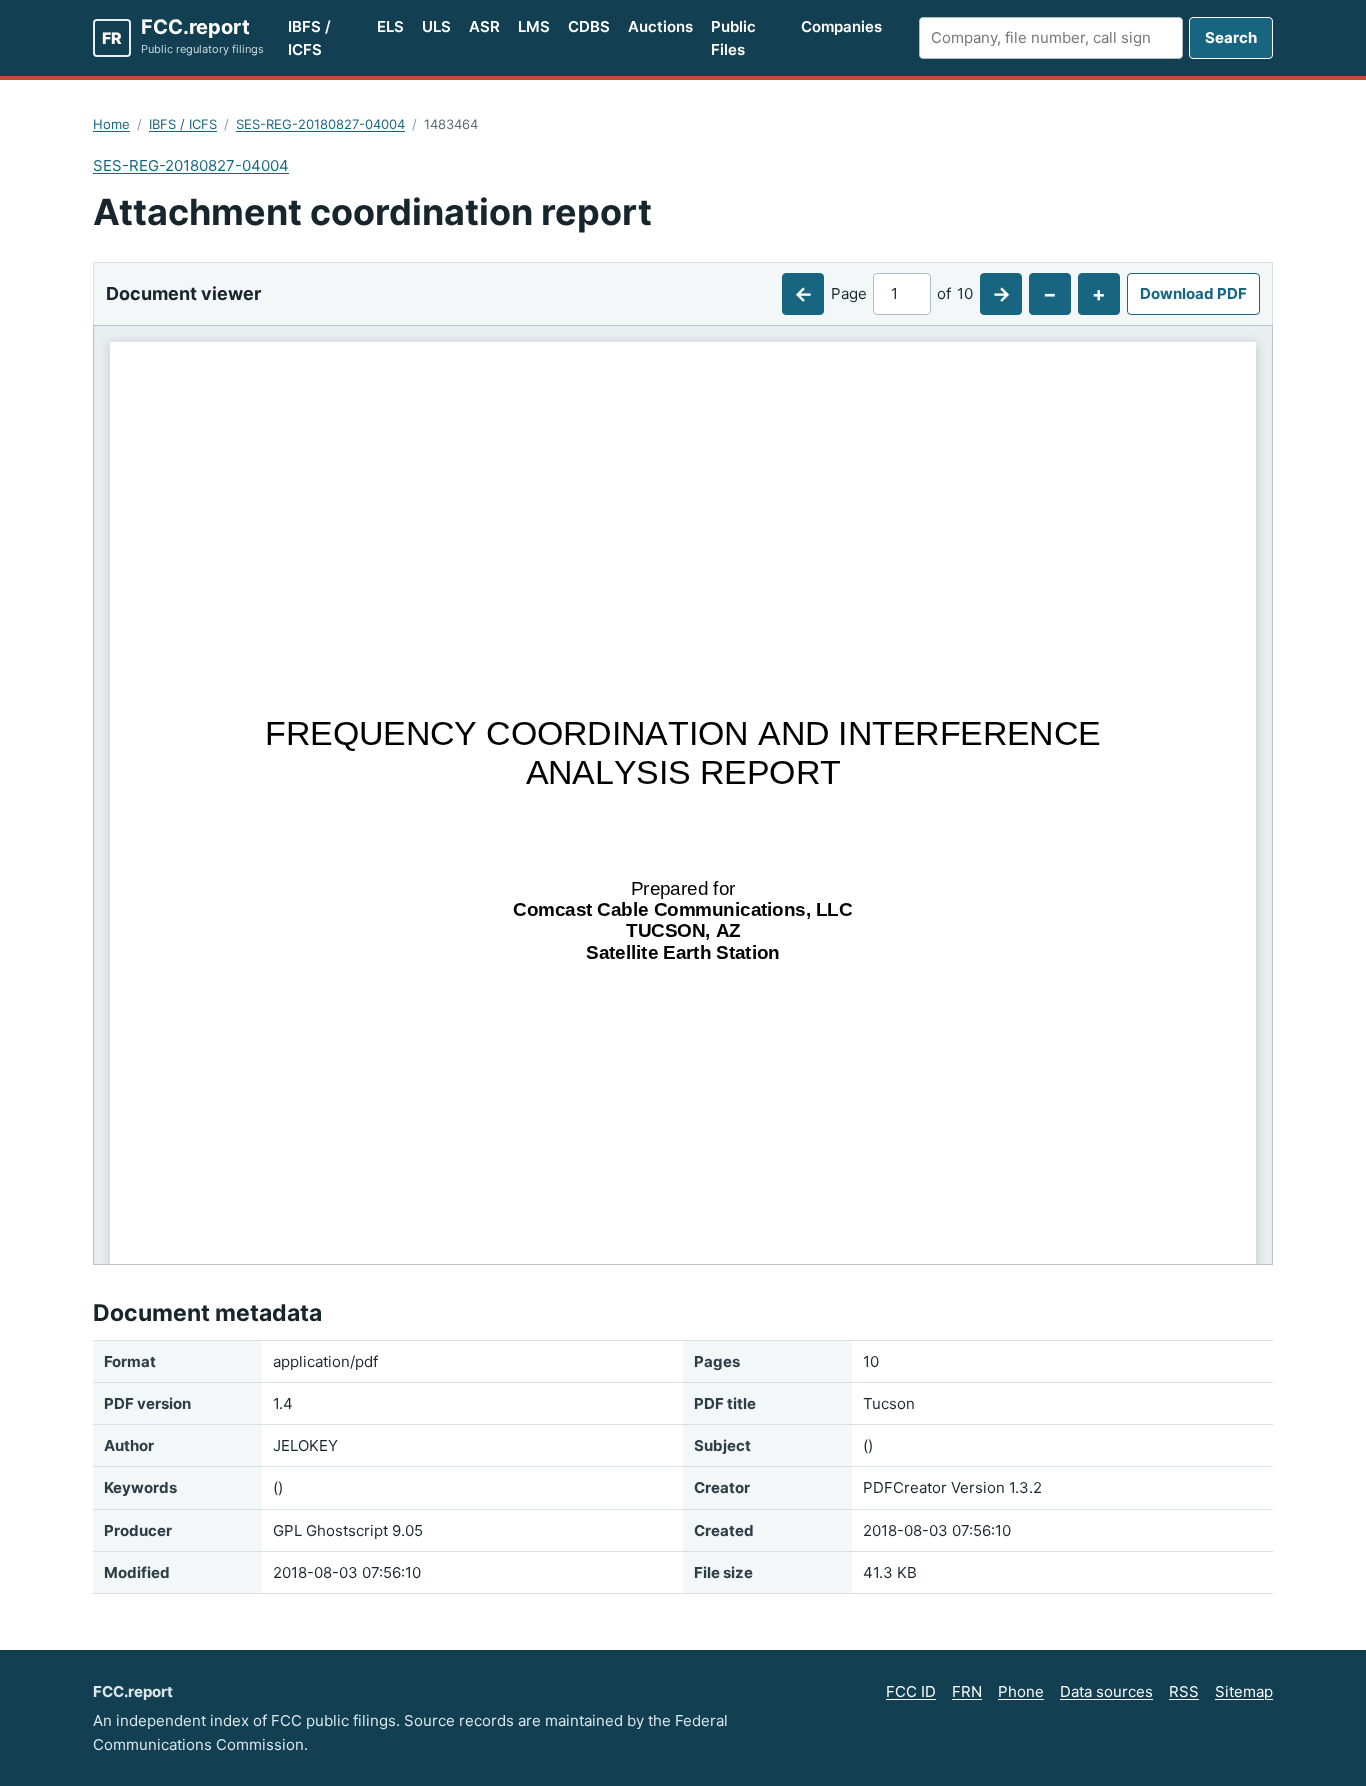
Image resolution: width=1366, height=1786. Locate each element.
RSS (1184, 1691)
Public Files (733, 38)
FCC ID (911, 1691)
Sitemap (1244, 1691)
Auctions (660, 26)
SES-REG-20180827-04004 (320, 124)
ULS (436, 26)
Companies (841, 26)
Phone (1021, 1691)
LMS (534, 26)
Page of (902, 293)
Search (1231, 37)
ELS (390, 26)
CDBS (589, 26)
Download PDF (1193, 293)
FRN (967, 1691)
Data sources (1106, 1691)
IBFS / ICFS (309, 38)
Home (111, 124)
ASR (484, 26)
